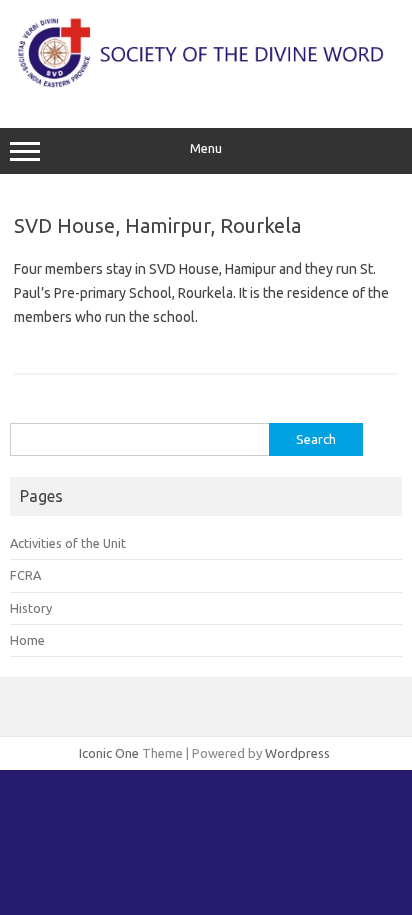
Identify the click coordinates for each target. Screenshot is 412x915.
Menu (206, 148)
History (31, 608)
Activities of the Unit (68, 543)
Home (27, 640)
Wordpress (297, 753)
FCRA (25, 575)
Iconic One (109, 753)
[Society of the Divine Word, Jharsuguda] (206, 86)
